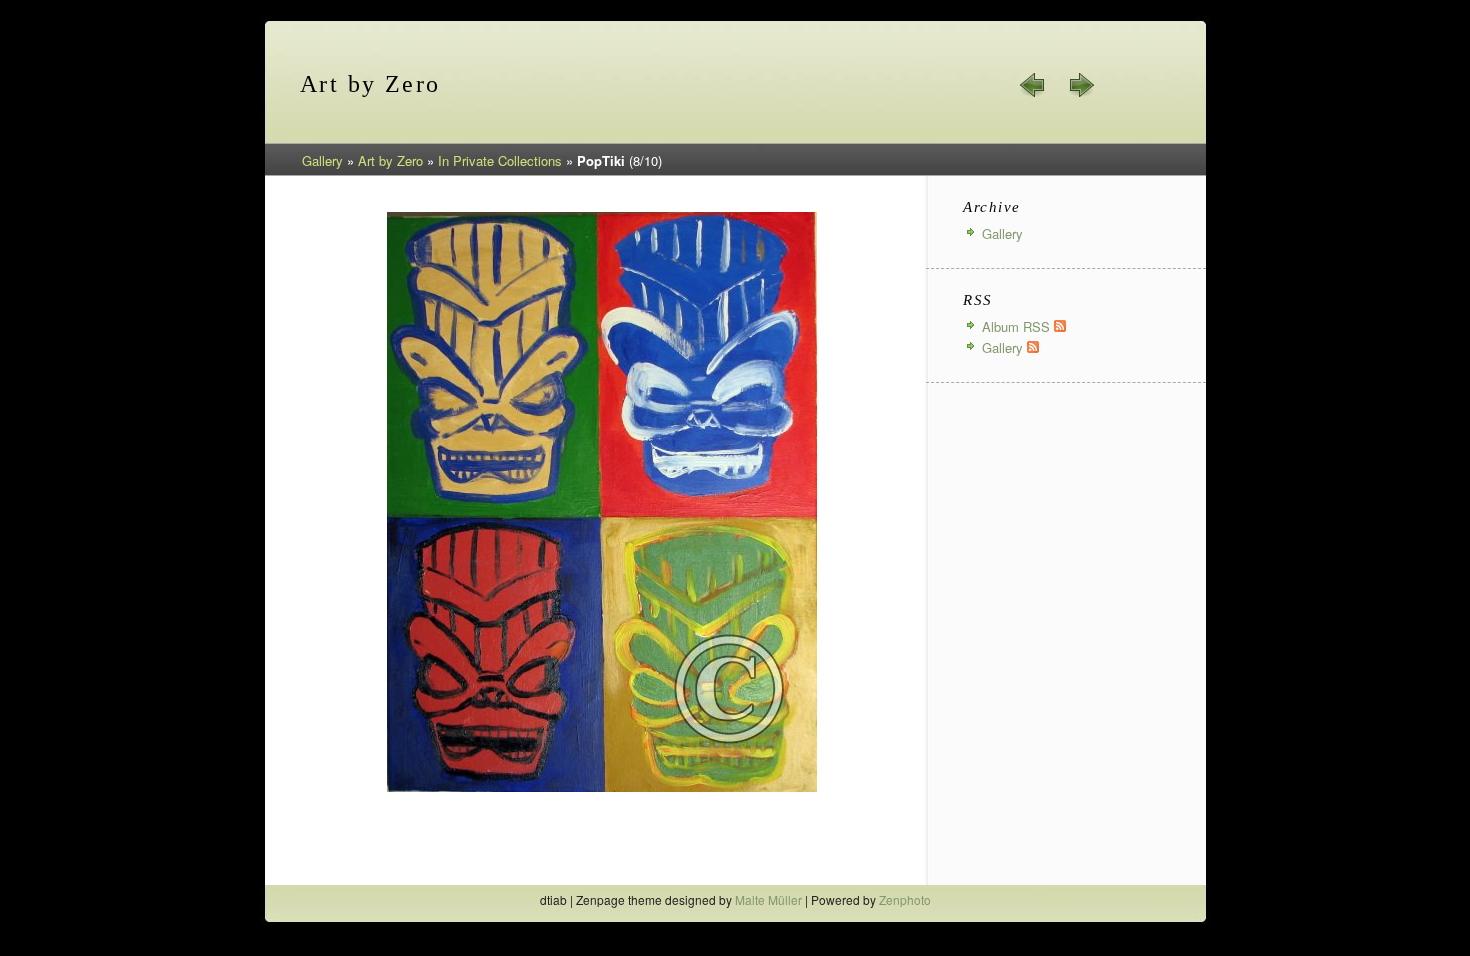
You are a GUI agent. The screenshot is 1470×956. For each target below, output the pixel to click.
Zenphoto (905, 899)
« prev (1033, 85)
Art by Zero (390, 160)
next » (1081, 85)
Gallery (322, 160)
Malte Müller (768, 899)
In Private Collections (500, 160)
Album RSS (1018, 326)
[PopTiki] (602, 788)
